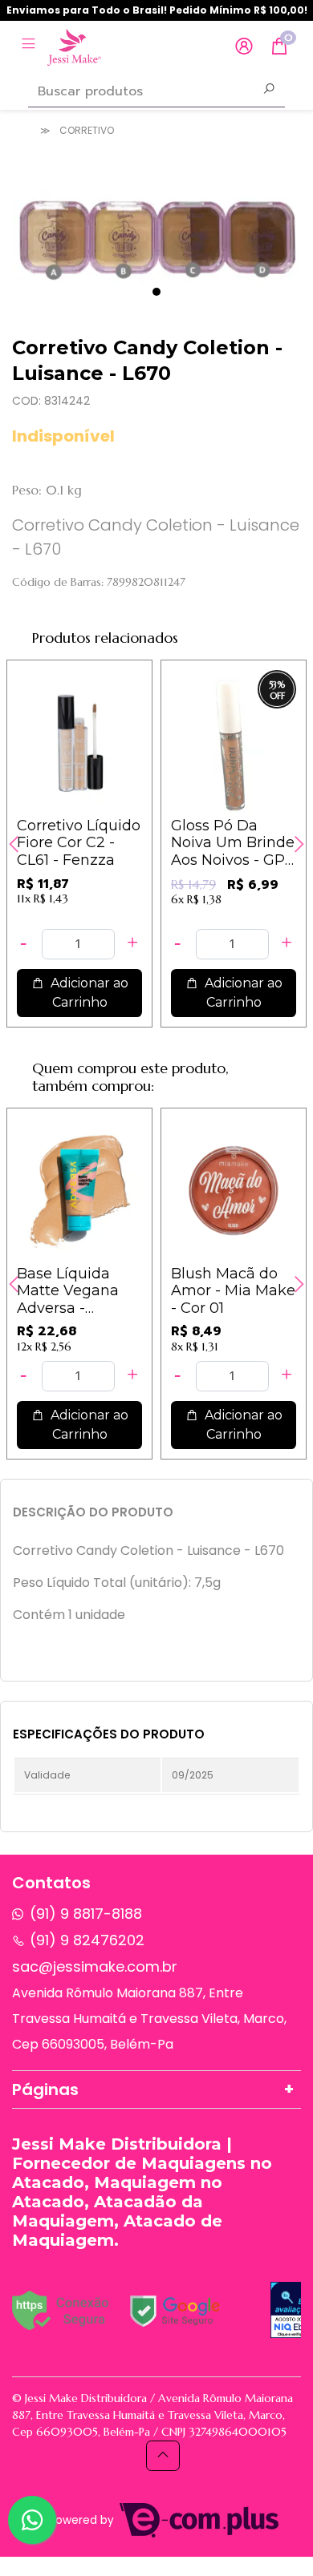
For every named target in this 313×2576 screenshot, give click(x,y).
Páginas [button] (45, 2089)
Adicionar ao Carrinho (88, 993)
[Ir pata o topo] (163, 2456)
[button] (244, 47)
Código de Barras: (58, 582)
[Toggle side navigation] (30, 46)
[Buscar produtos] (269, 91)
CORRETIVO (87, 130)
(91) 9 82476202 (87, 1940)
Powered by (83, 2520)
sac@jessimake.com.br (95, 1966)
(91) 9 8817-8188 (86, 1914)
